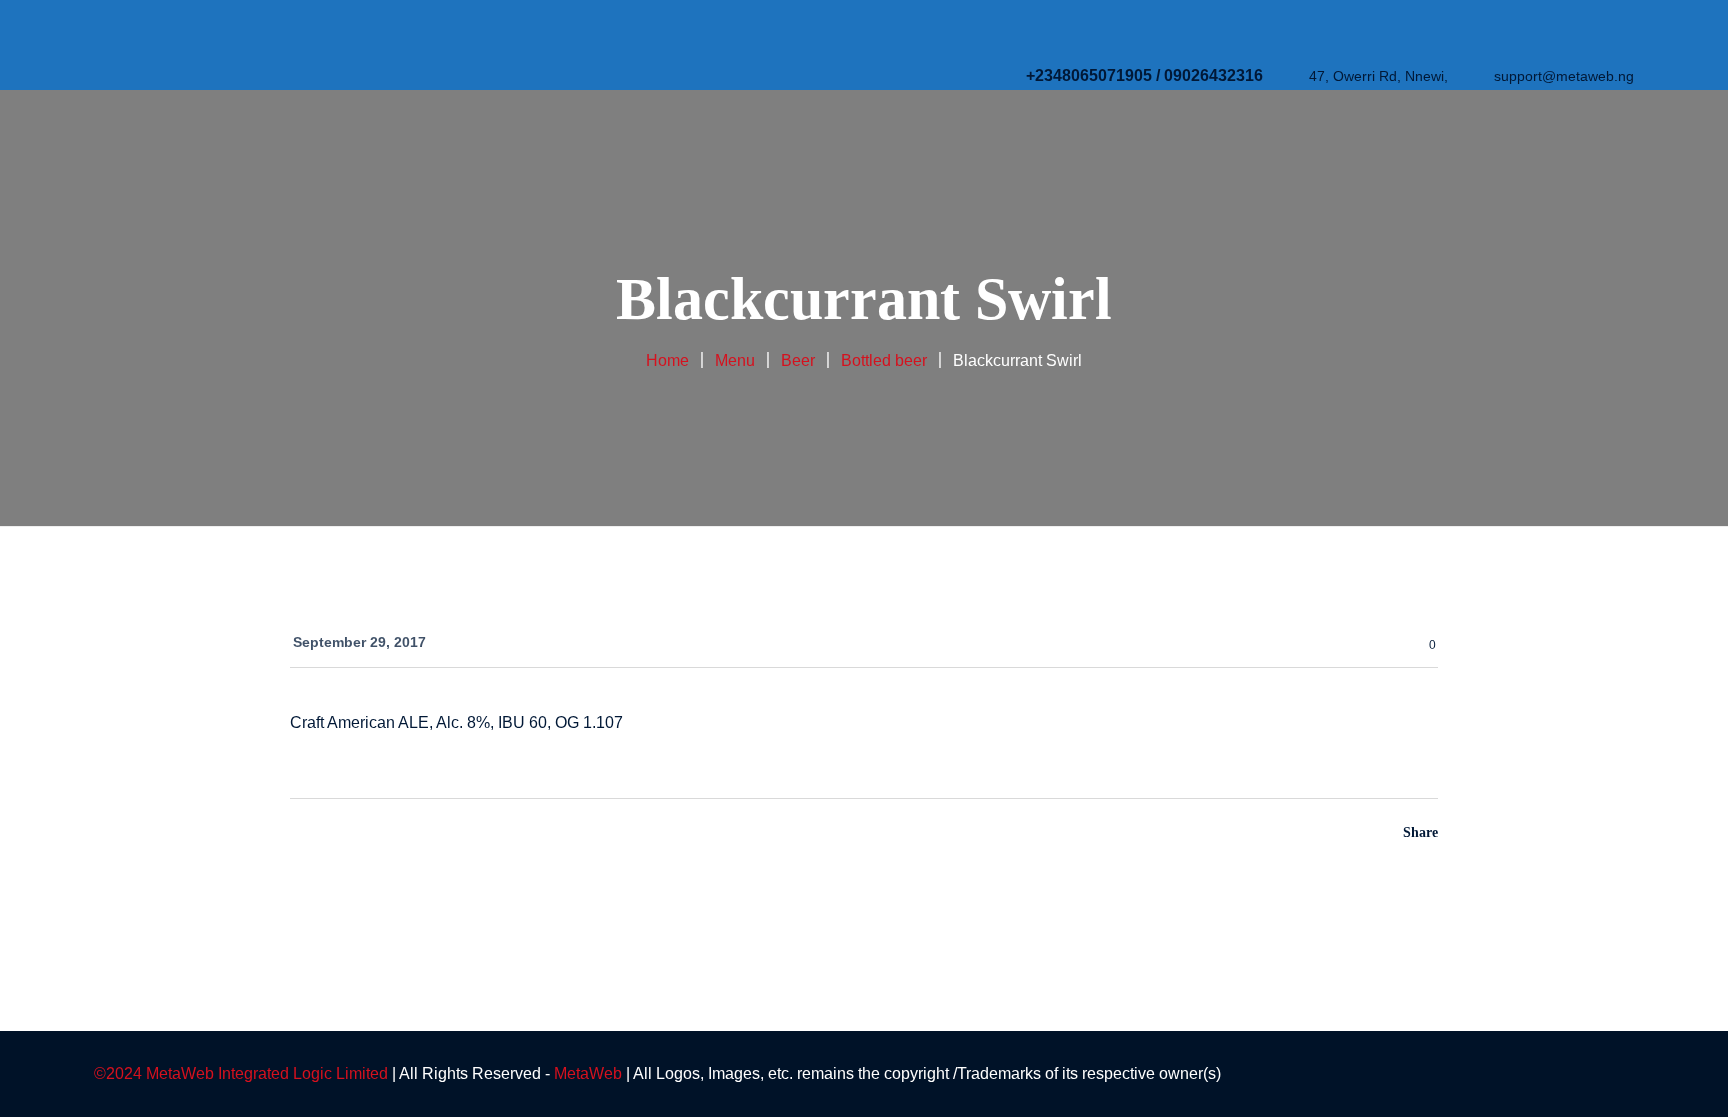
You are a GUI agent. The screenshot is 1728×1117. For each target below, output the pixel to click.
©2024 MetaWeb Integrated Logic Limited (241, 1073)
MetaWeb (588, 1073)
